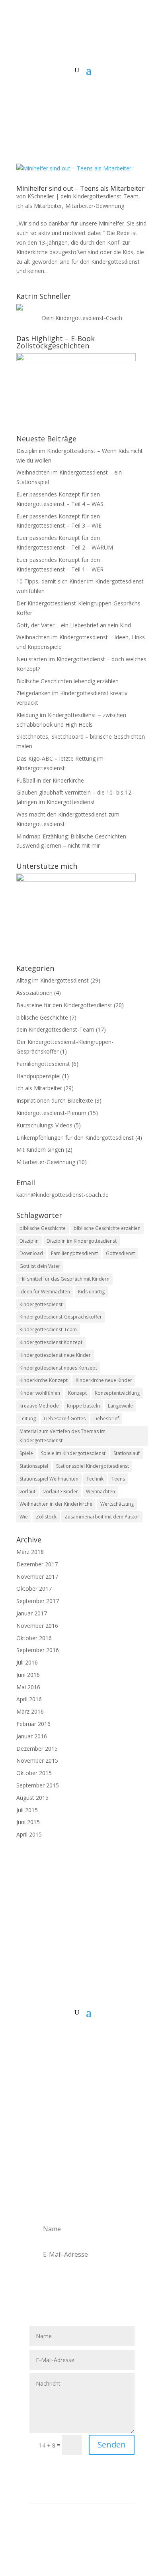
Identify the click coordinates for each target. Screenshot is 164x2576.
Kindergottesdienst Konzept (51, 1342)
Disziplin (29, 1241)
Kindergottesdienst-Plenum (51, 1113)
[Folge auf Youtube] (98, 2037)
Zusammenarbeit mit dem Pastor (102, 1517)
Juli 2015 (27, 1810)
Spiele (26, 1453)
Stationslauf (127, 1453)
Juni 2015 (28, 1822)
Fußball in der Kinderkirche (50, 780)
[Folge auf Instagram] (82, 2037)
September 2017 (38, 1601)
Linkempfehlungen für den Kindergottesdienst (75, 1138)
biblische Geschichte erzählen (107, 1228)
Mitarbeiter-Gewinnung (95, 206)
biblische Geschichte (42, 1017)
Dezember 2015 (37, 1749)
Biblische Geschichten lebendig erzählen (67, 681)
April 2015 (29, 1834)
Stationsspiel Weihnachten (49, 1479)
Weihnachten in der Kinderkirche (56, 1504)
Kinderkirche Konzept (44, 1380)
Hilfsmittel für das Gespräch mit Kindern (64, 1279)
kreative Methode (39, 1406)
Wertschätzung (117, 1504)
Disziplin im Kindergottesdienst (82, 1241)
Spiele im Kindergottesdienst (73, 1453)
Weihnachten (101, 1492)
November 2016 (37, 1626)
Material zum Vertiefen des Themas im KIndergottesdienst (62, 1436)
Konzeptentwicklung (117, 1393)
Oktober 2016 (34, 1638)
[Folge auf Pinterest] (114, 2037)
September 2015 (38, 1785)
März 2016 (30, 1711)
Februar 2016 (33, 1724)
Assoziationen (34, 993)
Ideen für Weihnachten (45, 1292)
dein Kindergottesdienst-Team (100, 196)
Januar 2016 (32, 1736)
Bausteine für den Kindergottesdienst (64, 1005)
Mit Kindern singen (40, 1150)
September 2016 (38, 1650)
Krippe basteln (83, 1406)
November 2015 (37, 1760)
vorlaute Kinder (61, 1492)
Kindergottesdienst (41, 1304)
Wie (24, 1517)
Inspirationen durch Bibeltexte (55, 1100)
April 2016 (29, 1699)
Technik (95, 1479)
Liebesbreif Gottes (65, 1418)
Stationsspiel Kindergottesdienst (93, 1466)
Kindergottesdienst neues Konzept (58, 1368)
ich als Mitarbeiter (39, 206)
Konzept (77, 1393)
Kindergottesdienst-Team (48, 1330)
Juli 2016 (27, 1662)
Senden (112, 2445)
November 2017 (37, 1577)
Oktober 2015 (34, 1773)
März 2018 (30, 1552)
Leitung (28, 1418)
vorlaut (27, 1492)
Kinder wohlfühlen (40, 1393)
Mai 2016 (28, 1687)
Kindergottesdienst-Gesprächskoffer (61, 1317)
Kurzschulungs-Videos (44, 1125)
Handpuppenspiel (38, 1076)
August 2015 (32, 1798)
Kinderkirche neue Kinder (104, 1380)
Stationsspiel (34, 1466)
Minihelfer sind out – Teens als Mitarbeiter (80, 188)
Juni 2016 (28, 1675)
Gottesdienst (120, 1253)
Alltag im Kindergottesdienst (53, 980)
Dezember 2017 (37, 1564)
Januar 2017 (32, 1613)
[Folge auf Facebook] (50, 2037)
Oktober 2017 (34, 1589)
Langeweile (120, 1406)
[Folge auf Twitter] (66, 2037)
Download (31, 1253)
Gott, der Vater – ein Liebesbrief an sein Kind (74, 625)
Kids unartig (91, 1292)
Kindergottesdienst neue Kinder (55, 1355)
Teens (118, 1479)
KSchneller (41, 196)
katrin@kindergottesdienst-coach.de (62, 1195)
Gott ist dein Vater (40, 1266)
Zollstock (46, 1517)
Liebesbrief (106, 1418)
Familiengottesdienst (43, 1064)
